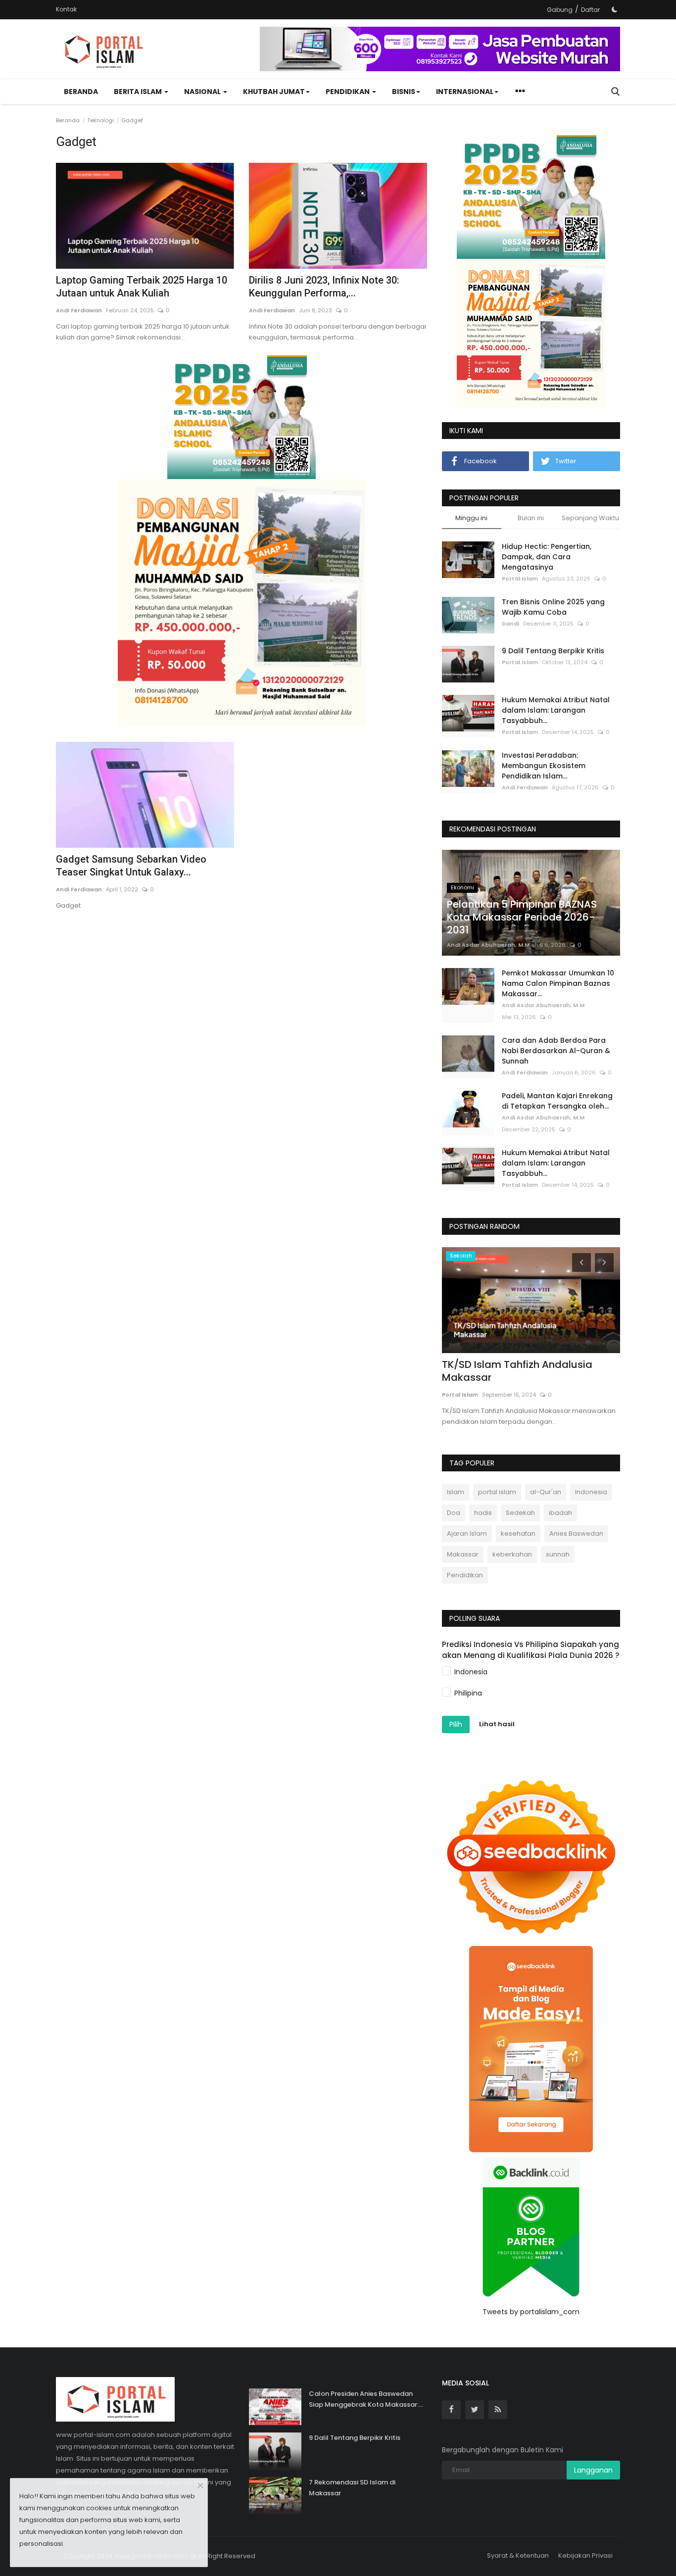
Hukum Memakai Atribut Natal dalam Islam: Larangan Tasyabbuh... (556, 710)
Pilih (456, 1724)
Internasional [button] (465, 92)
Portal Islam (520, 579)
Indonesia (591, 1492)
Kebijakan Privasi (585, 2555)
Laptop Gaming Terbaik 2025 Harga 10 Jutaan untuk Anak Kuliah (142, 287)
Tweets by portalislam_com (531, 2312)
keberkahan (512, 1554)
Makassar (463, 1554)
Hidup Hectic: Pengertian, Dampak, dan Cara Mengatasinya (547, 557)
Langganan (593, 2470)
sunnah (558, 1554)
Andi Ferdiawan (79, 310)
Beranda (81, 92)
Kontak (66, 9)
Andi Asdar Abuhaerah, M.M (488, 945)
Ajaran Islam (467, 1533)
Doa (454, 1513)
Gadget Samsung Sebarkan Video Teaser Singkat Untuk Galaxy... (131, 866)
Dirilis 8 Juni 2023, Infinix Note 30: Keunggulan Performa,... (324, 287)
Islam (456, 1492)
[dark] (615, 9)
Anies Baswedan (576, 1533)
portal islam (497, 1492)
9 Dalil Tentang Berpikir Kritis (553, 651)
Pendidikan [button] (348, 92)
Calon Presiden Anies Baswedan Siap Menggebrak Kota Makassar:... (366, 2399)
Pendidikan (465, 1575)
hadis (483, 1513)
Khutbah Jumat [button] (274, 92)
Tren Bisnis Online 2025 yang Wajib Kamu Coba (553, 607)
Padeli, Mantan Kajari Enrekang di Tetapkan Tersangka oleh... (557, 1101)
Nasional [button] (203, 92)
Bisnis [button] (404, 92)
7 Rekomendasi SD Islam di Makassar (352, 2488)
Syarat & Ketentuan (518, 2555)
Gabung (560, 10)
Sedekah (520, 1513)
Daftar (590, 10)
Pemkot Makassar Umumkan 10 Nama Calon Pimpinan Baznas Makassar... (558, 983)
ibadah (560, 1513)
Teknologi (100, 120)
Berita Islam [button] (139, 92)
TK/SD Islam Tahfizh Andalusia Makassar (517, 1371)
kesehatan (518, 1533)
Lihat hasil (497, 1724)
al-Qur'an (546, 1492)
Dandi (510, 624)
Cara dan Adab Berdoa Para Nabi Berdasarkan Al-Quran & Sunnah (556, 1051)
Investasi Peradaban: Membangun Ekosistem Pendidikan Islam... (544, 766)
